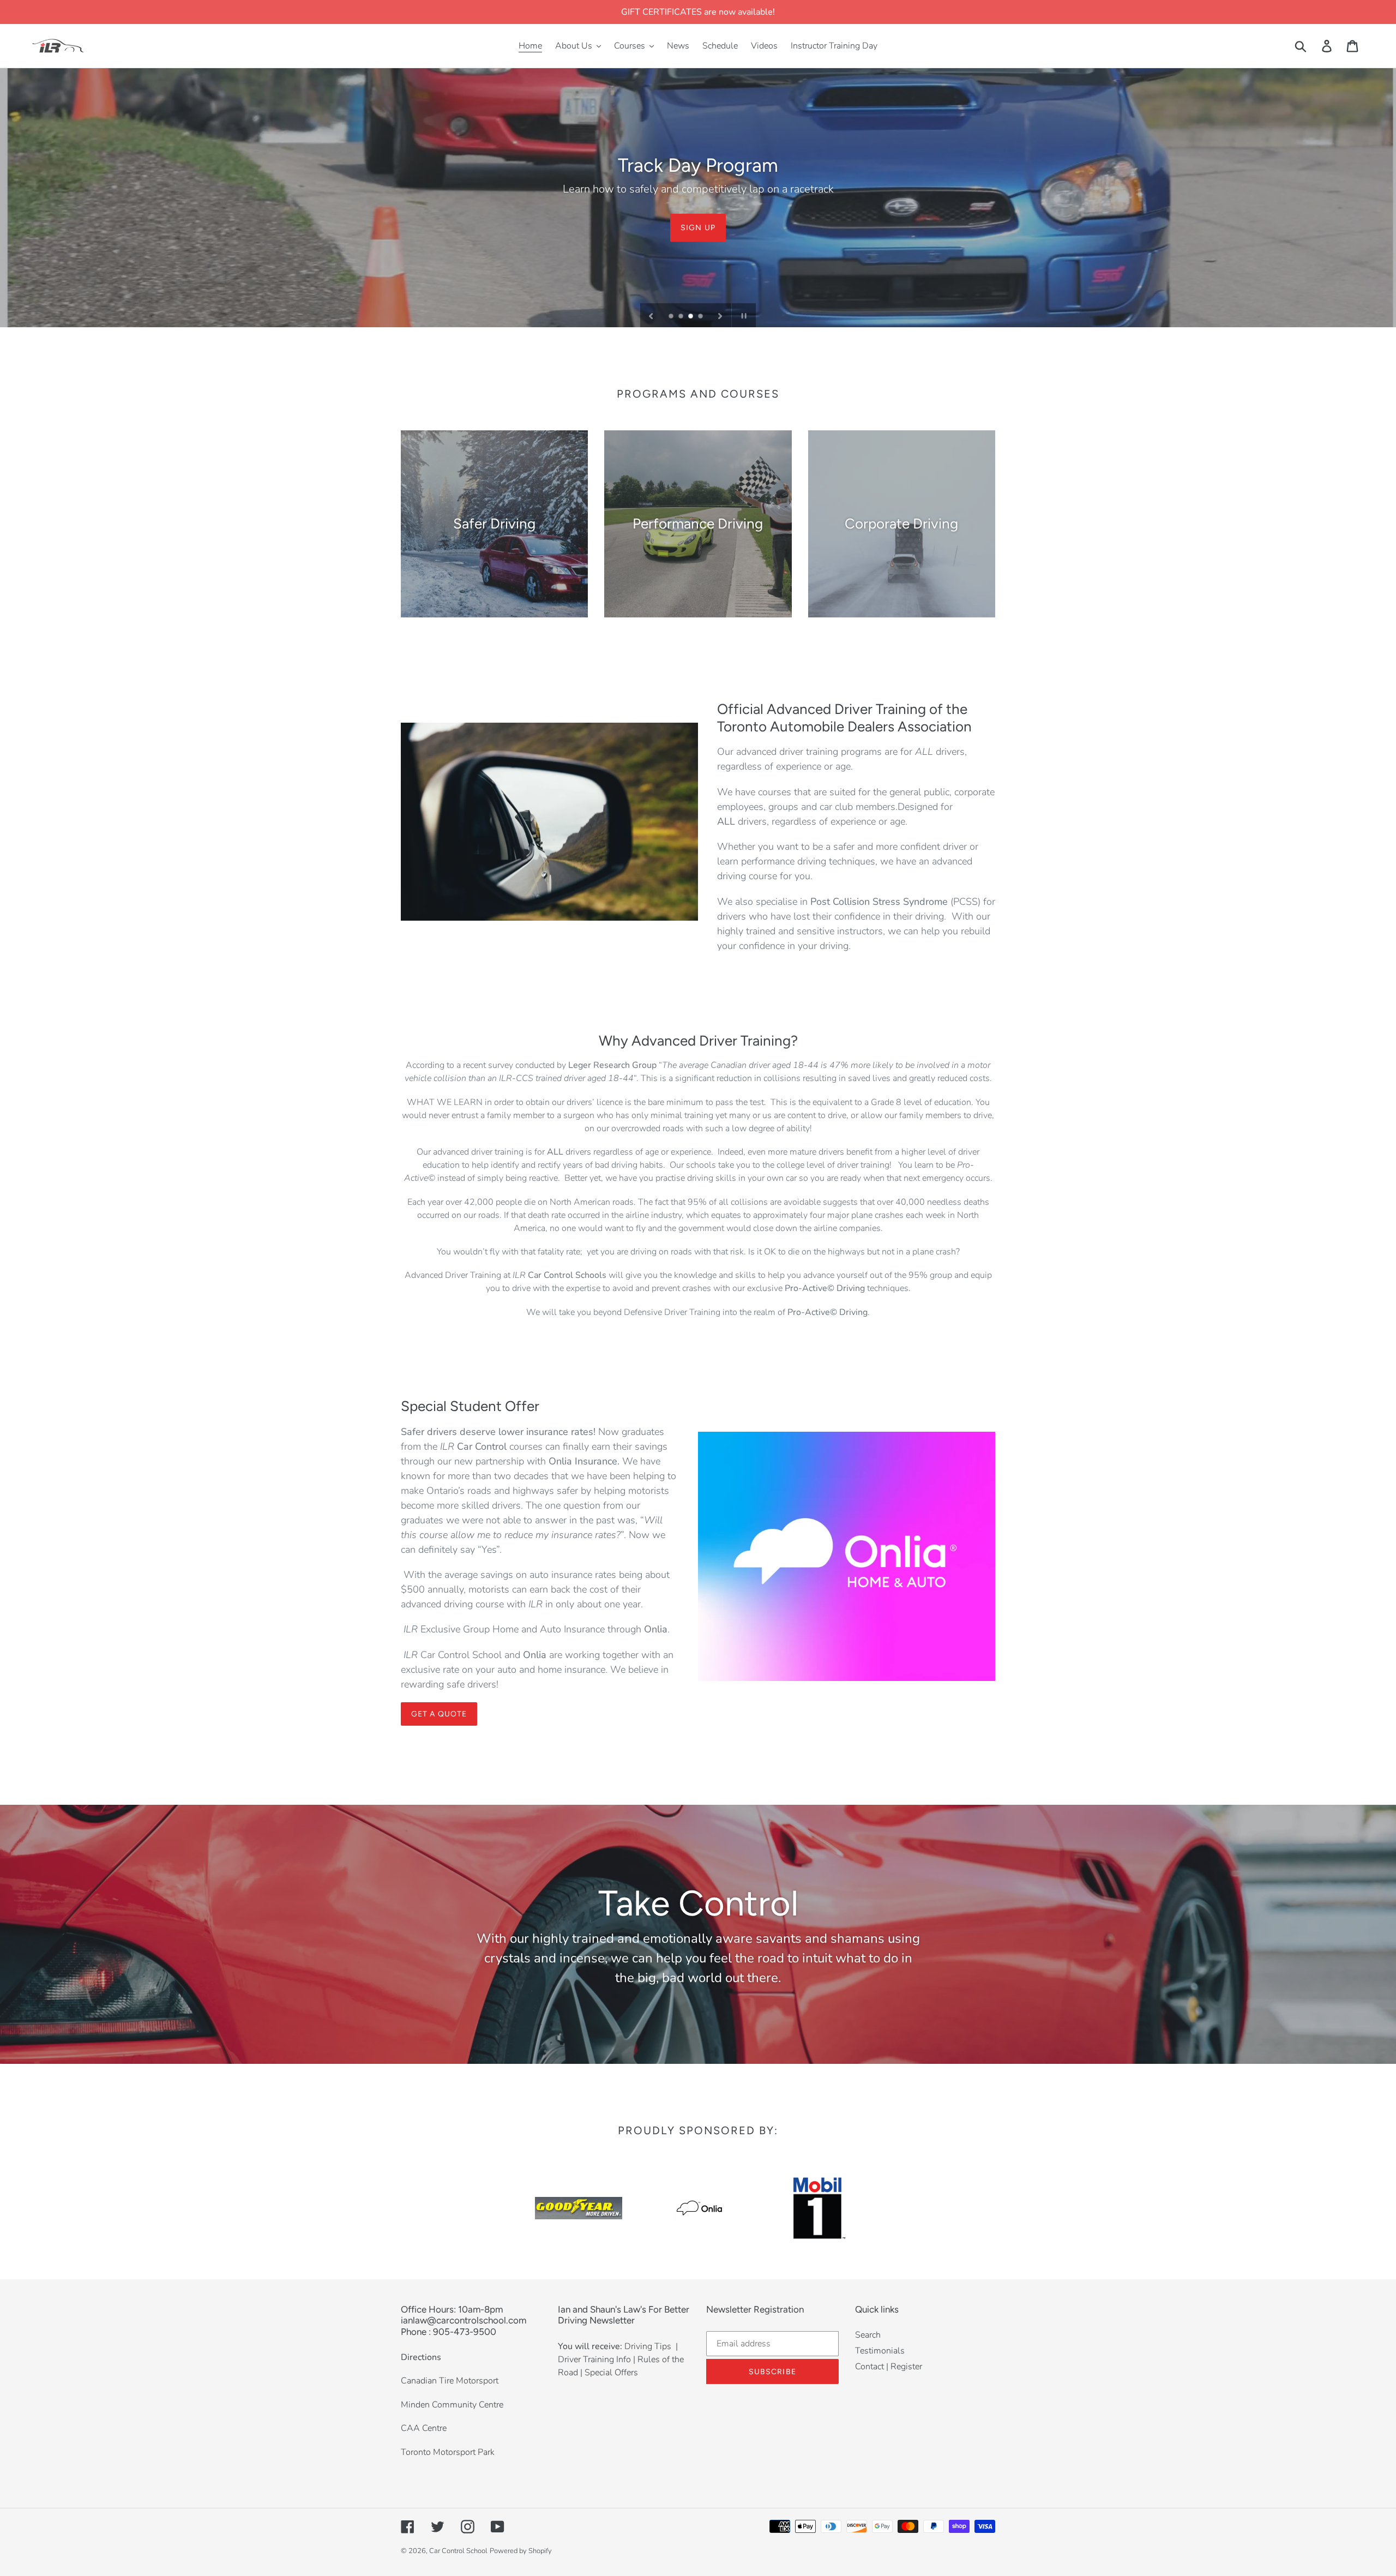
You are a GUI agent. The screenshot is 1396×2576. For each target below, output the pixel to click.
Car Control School (458, 2551)
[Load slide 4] (701, 317)
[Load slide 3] (691, 317)
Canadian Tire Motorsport (450, 2381)
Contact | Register (889, 2367)
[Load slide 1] (672, 317)
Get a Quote (439, 1714)
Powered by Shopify (521, 2551)
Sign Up (698, 227)
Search (868, 2335)
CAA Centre (424, 2428)
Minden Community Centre (452, 2405)
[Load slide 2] (682, 317)
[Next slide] (720, 315)
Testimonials (880, 2351)
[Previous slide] (651, 315)
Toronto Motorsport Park (448, 2452)
